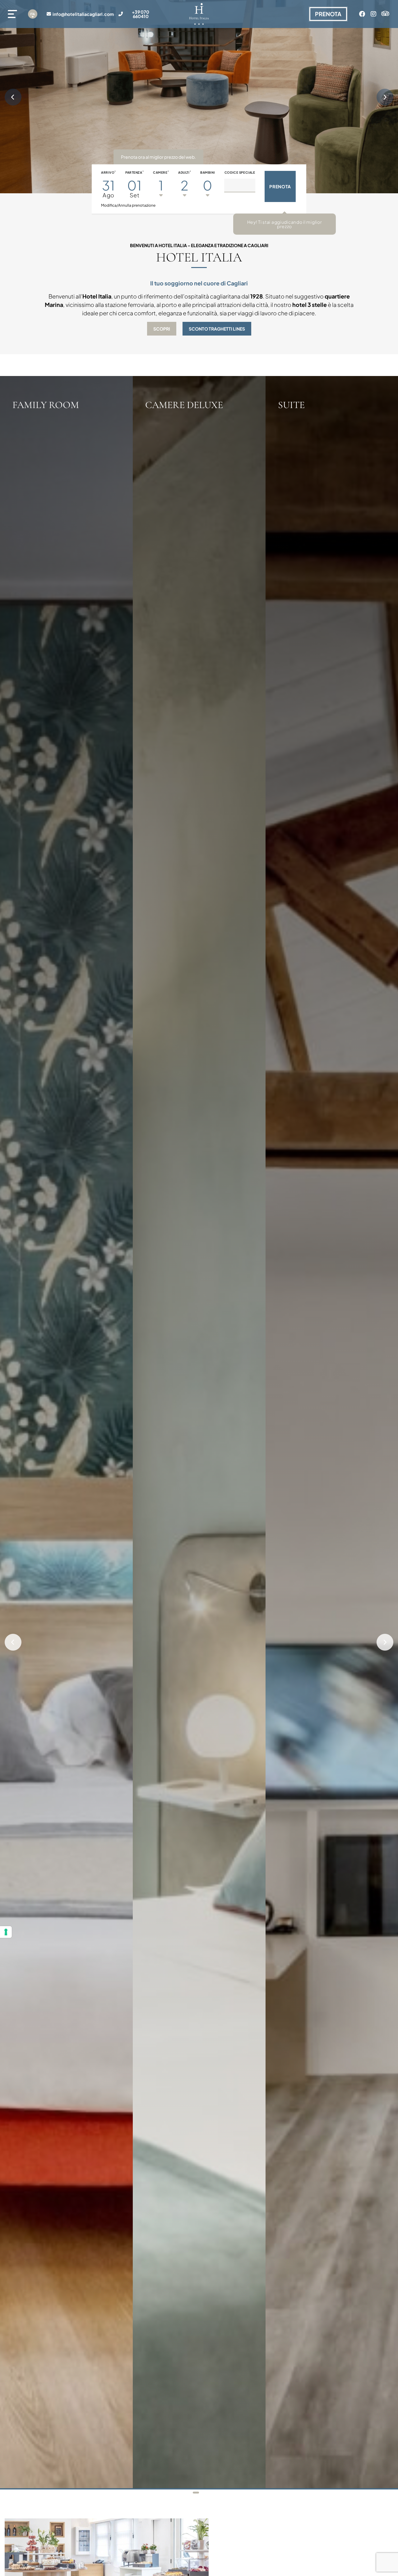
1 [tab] (196, 2493)
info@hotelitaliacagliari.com (83, 14)
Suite (291, 405)
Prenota (97, 432)
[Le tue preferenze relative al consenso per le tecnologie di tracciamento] (6, 1932)
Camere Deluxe (184, 405)
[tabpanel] (66, 1433)
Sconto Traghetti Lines (217, 329)
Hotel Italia (199, 257)
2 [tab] (202, 2493)
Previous (13, 97)
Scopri (162, 329)
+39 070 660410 (141, 14)
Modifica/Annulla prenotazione (128, 205)
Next (385, 97)
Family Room (46, 405)
